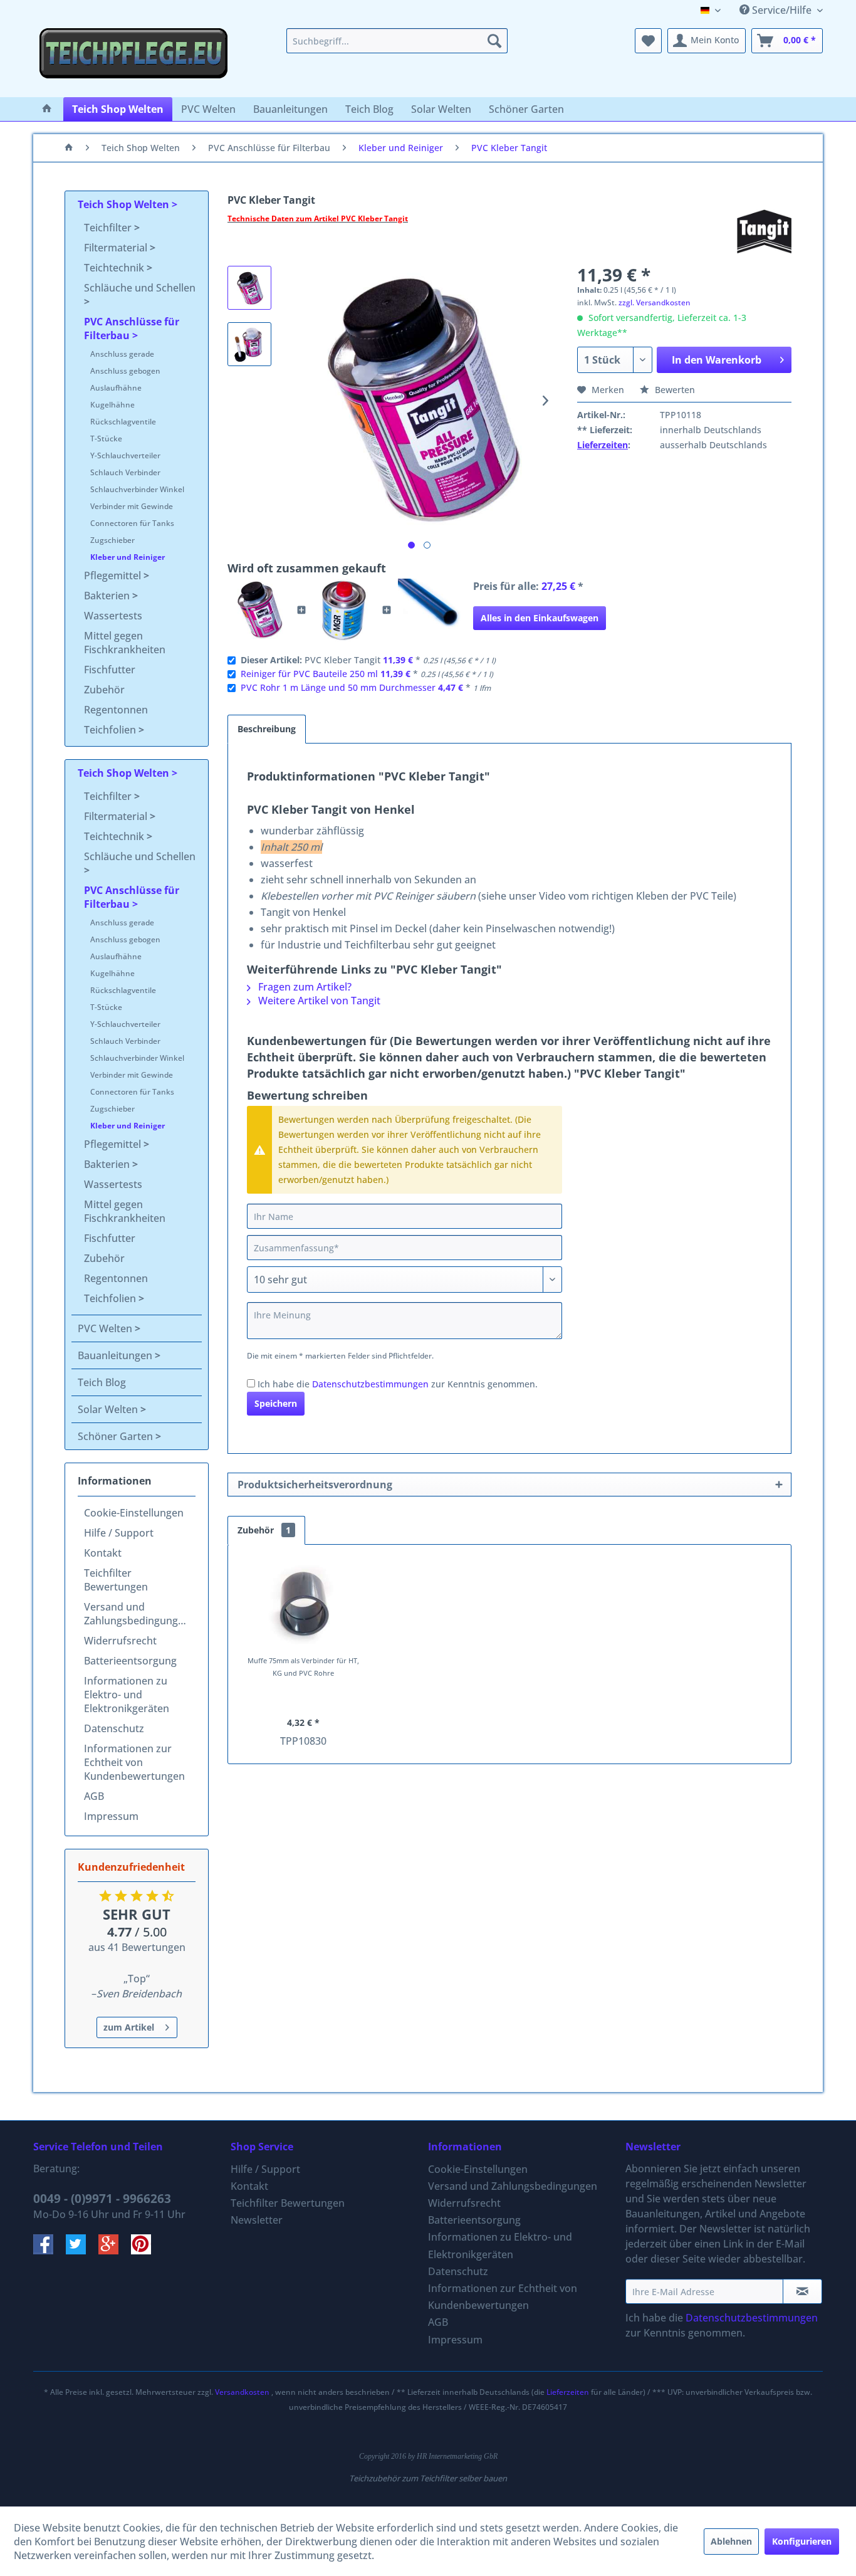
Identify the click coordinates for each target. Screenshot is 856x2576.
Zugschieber (112, 540)
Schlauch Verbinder (125, 472)
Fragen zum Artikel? (304, 987)
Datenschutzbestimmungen (370, 1384)
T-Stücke (106, 439)
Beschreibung (267, 729)
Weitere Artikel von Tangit (318, 1001)
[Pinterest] (146, 2251)
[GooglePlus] (115, 2251)
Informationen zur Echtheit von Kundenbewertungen (134, 1762)
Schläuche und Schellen (140, 288)
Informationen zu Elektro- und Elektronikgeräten (127, 1695)
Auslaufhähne (116, 388)
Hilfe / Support (119, 1533)
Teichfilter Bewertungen (116, 1580)
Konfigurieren (802, 2541)
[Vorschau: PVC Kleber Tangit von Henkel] (249, 288)
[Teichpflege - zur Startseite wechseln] (133, 60)
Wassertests (113, 616)
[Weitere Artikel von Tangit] (764, 231)
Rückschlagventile (123, 422)
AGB (94, 1796)
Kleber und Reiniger (128, 557)
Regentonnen (116, 710)
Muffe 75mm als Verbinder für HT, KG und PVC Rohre (303, 1667)
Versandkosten (242, 2392)
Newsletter (257, 2220)
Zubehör (104, 690)
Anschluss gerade (122, 354)
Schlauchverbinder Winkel (137, 489)
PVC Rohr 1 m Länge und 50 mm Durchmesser (338, 687)
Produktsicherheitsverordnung (315, 1485)
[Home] (47, 109)
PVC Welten (106, 1328)
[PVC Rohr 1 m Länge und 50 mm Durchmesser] (429, 610)
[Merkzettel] (648, 41)
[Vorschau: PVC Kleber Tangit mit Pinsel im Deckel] (249, 344)
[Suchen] (494, 41)
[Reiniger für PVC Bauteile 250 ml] (344, 610)
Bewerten (674, 390)
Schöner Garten (117, 1436)
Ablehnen (731, 2541)
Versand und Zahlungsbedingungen (137, 1614)
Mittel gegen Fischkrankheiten (125, 643)
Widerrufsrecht (120, 1641)
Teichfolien (111, 730)
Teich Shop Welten (125, 204)
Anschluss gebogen (125, 371)
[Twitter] (82, 2251)
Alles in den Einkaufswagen (540, 618)
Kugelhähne (112, 405)
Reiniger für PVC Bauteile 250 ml (309, 674)
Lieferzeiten (603, 445)
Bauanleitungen (116, 1355)
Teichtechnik (115, 268)
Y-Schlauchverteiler (125, 455)
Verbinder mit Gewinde (132, 506)
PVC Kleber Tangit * (368, 660)
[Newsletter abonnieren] (802, 2291)
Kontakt (103, 1553)
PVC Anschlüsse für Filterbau (132, 329)
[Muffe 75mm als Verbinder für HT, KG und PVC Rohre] (303, 1604)
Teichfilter (109, 228)
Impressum (111, 1816)
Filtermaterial (117, 248)
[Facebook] (50, 2251)
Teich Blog (102, 1382)
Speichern (276, 1403)
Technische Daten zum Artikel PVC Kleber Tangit (318, 218)
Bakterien (108, 596)
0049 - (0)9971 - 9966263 (102, 2199)
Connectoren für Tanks (132, 523)
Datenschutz (114, 1728)
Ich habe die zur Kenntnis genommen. (398, 1384)
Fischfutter (110, 670)
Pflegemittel (114, 576)
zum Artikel (129, 2027)
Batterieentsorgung (130, 1661)
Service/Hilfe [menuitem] (782, 10)
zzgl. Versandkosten (655, 302)
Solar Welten (109, 1409)
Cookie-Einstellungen (134, 1513)
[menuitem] (397, 41)
